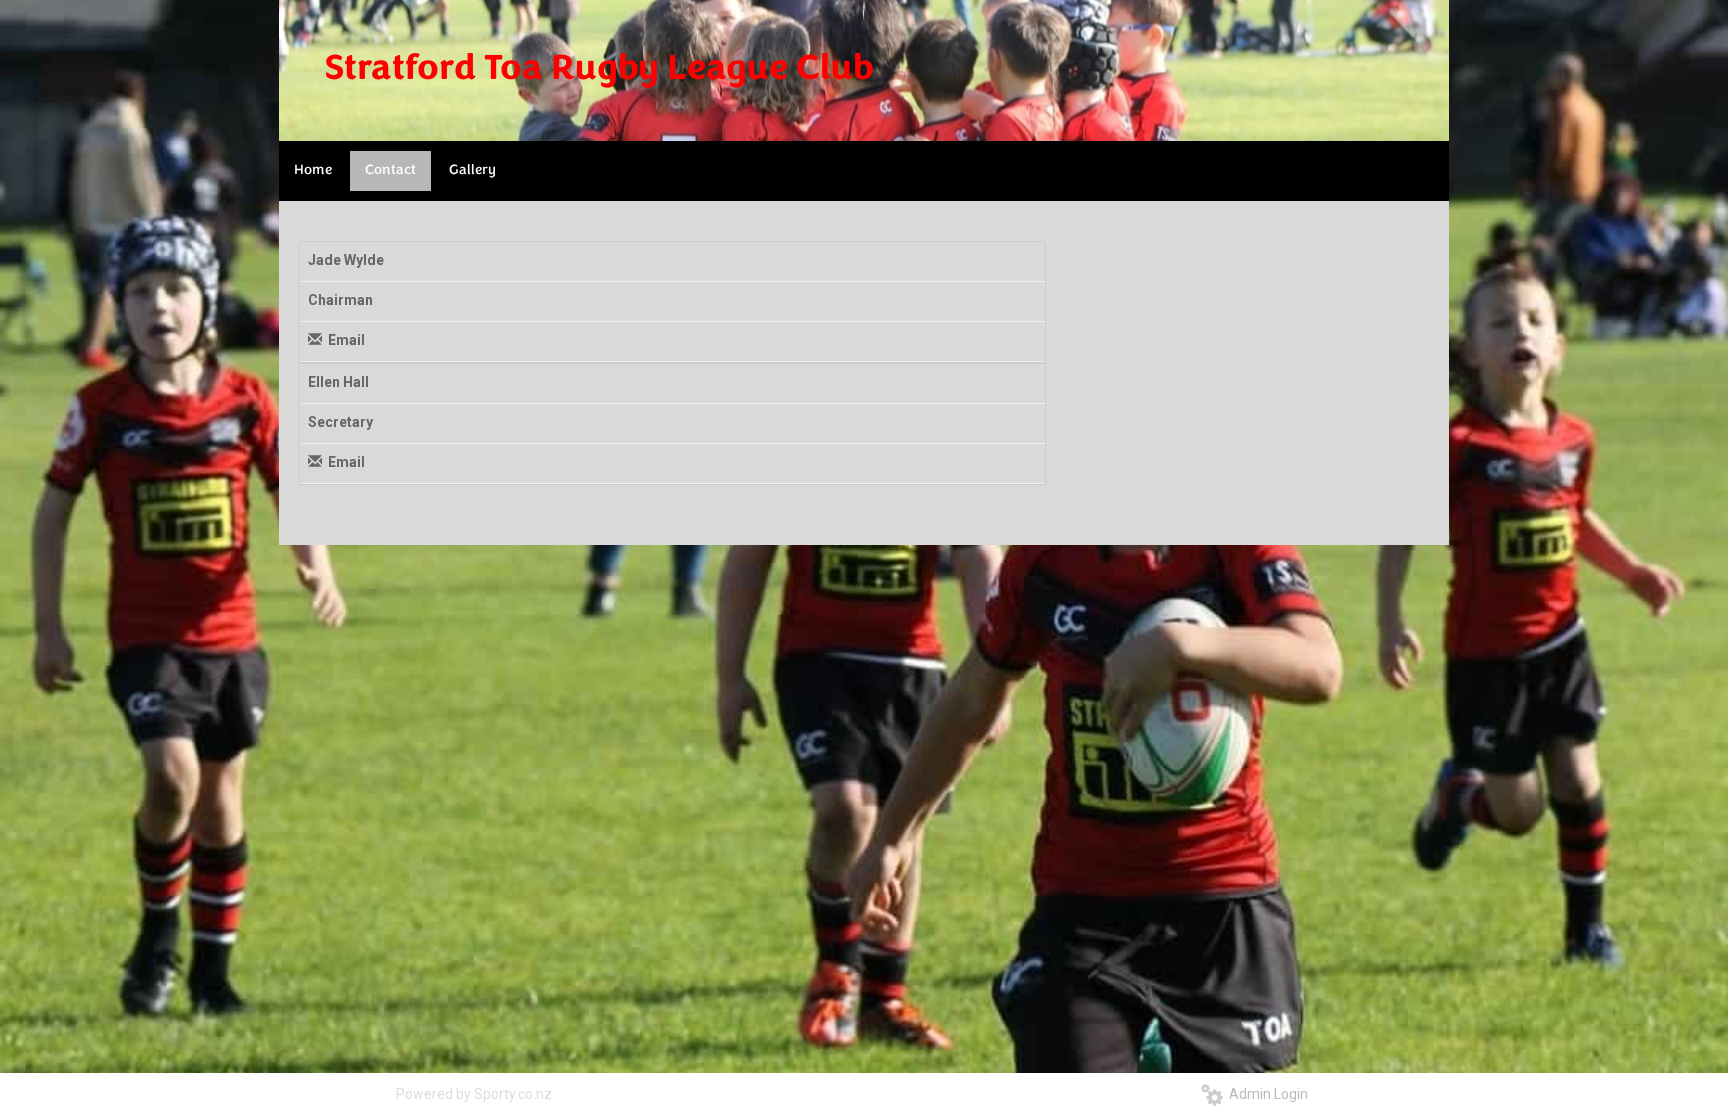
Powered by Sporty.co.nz (474, 1094)
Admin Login (1265, 1094)
